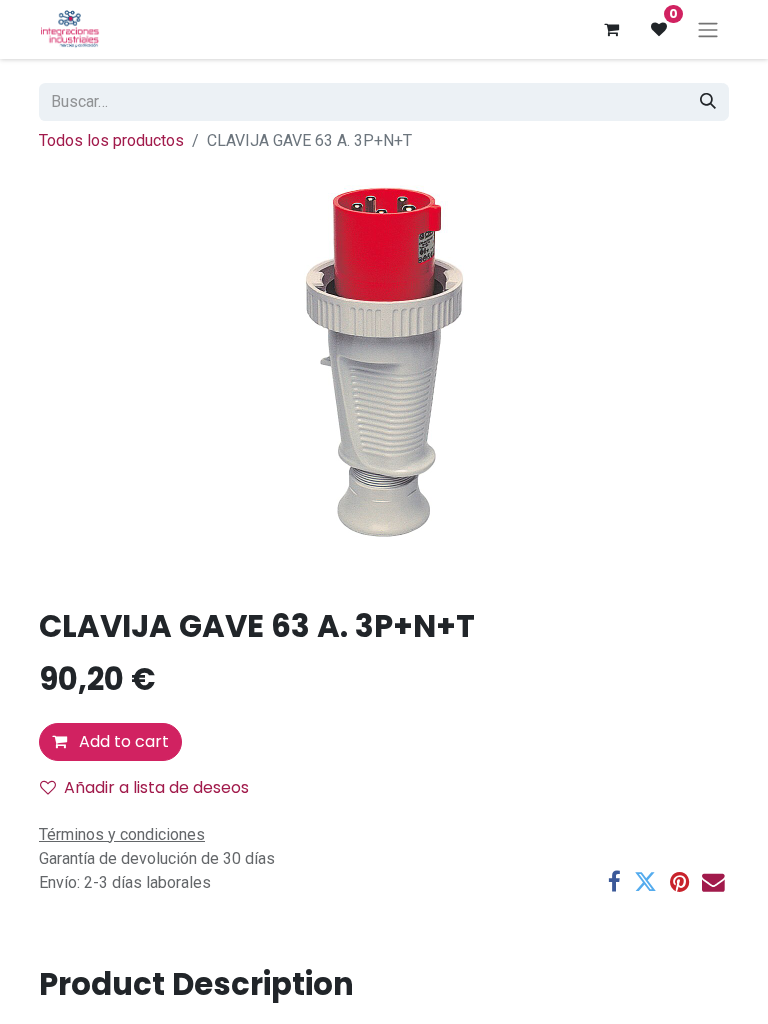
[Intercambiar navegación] (708, 29)
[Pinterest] (679, 882)
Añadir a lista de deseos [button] (156, 787)
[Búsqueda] (708, 102)
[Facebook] (614, 882)
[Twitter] (645, 882)
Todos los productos (111, 140)
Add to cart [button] (122, 741)
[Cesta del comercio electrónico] (611, 29)
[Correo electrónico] (713, 882)
